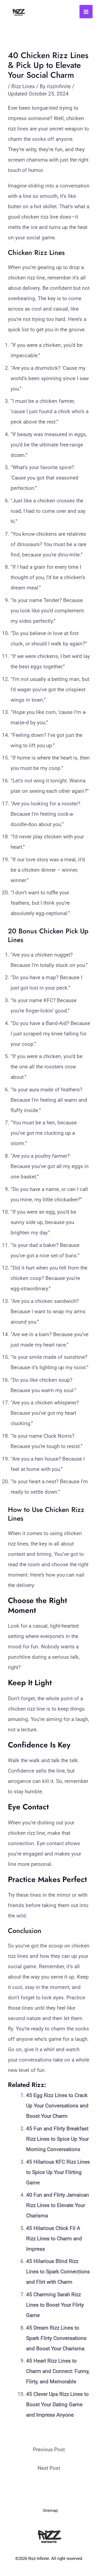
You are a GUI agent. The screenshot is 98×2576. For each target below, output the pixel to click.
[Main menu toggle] (86, 12)
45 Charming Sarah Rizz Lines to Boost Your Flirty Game (55, 2305)
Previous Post (49, 2450)
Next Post (49, 2468)
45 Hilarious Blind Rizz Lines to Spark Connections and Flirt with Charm (58, 2272)
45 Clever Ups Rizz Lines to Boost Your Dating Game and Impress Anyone (57, 2404)
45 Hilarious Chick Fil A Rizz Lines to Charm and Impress (54, 2239)
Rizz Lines (23, 86)
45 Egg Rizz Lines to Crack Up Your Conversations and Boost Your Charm (57, 2106)
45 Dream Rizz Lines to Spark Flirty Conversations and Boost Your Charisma (56, 2338)
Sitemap (50, 2511)
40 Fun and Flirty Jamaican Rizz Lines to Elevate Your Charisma (58, 2205)
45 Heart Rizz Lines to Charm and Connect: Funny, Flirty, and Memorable (58, 2371)
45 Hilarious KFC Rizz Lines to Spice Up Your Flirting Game (58, 2172)
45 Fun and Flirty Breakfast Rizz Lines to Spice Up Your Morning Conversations (57, 2139)
